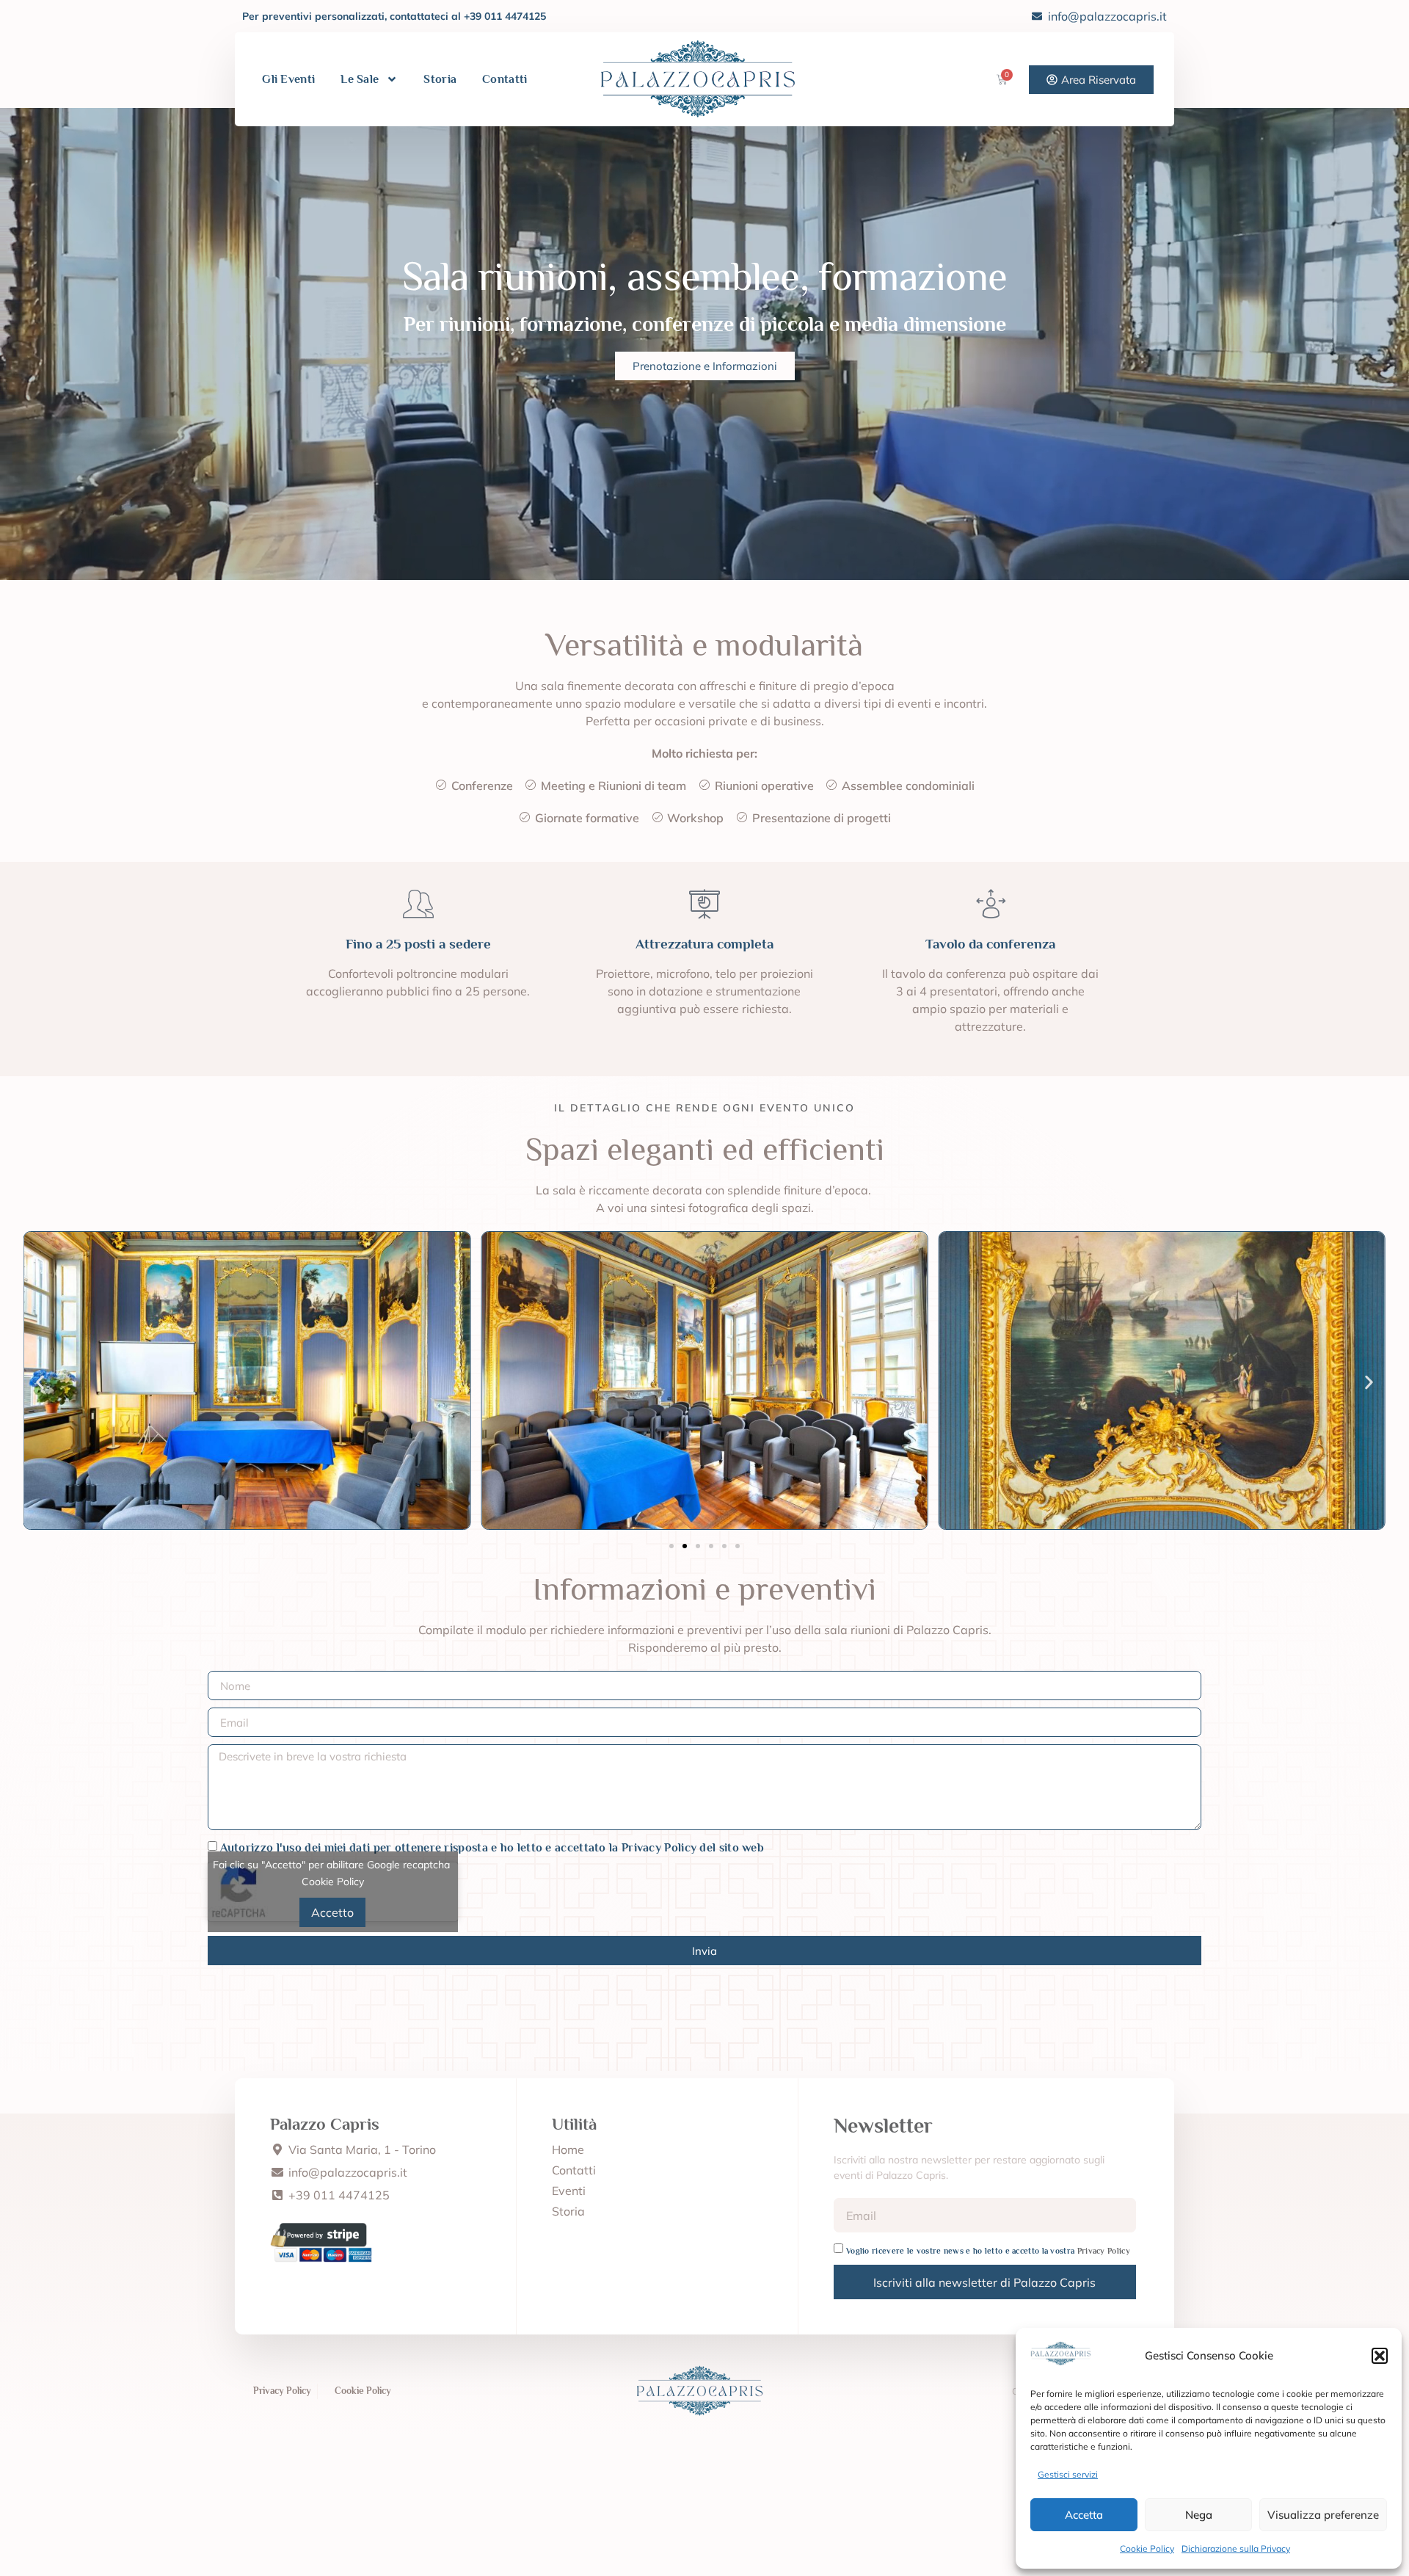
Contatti (505, 79)
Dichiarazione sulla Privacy (1236, 2548)
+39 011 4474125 (505, 16)
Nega (1199, 2515)
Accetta (1084, 2515)
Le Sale (360, 79)
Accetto (332, 1912)
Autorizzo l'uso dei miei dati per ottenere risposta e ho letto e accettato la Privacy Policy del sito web (492, 1848)
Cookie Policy (1147, 2548)
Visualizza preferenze (1323, 2515)
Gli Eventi (288, 79)
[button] (1380, 2356)
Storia (440, 79)
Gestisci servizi (1068, 2474)
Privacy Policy (1104, 2251)
